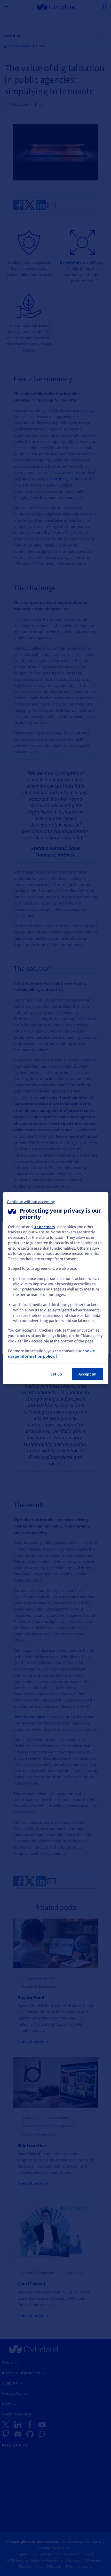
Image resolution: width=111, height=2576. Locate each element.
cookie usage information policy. (51, 1354)
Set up (56, 1374)
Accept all (87, 1374)
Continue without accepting (31, 1202)
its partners (44, 1226)
